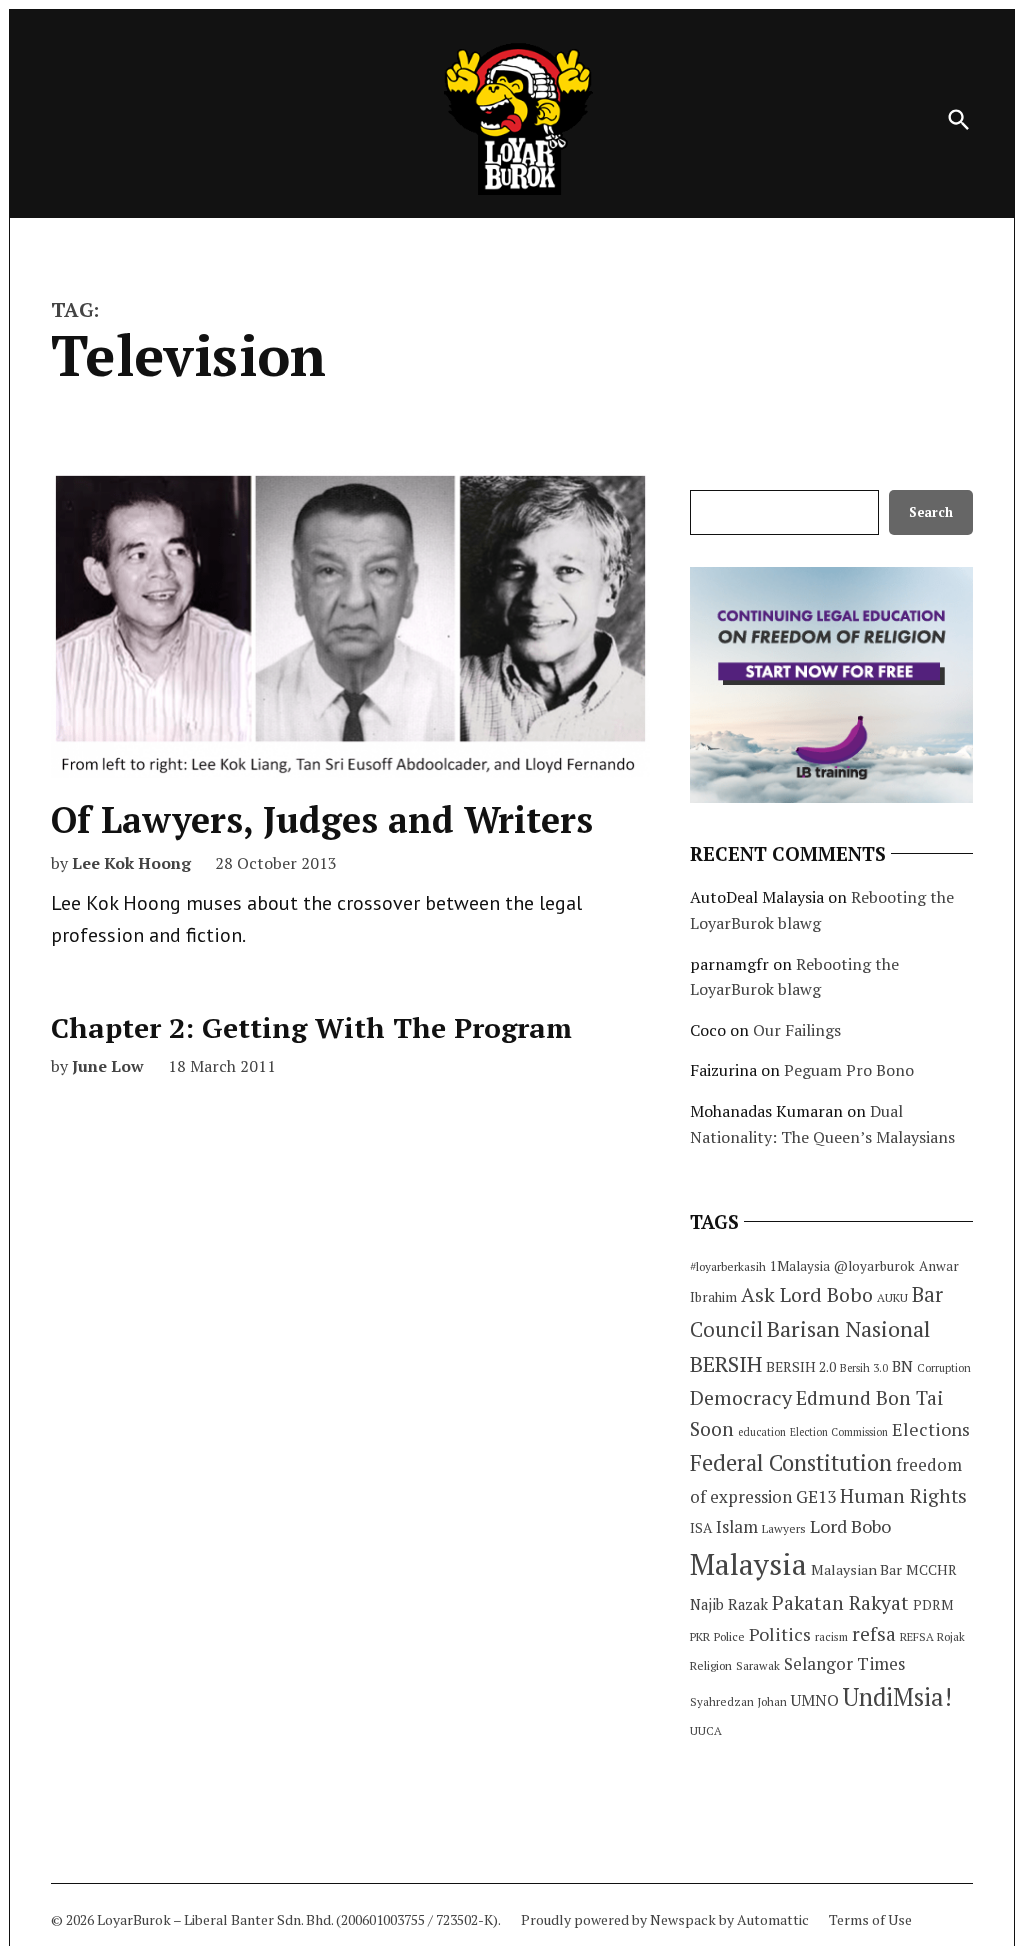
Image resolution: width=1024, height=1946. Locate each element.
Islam (737, 1526)
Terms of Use (870, 1919)
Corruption (944, 1368)
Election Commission (839, 1432)
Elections (931, 1429)
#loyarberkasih (728, 1266)
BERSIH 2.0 (801, 1366)
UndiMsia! (897, 1697)
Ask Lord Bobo (807, 1294)
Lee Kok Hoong (131, 863)
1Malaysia (800, 1266)
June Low (108, 1066)
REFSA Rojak (932, 1636)
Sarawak (758, 1665)
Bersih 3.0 (864, 1368)
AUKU (892, 1297)
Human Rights (903, 1496)
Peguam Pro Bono (849, 1070)
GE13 (816, 1496)
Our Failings (797, 1030)
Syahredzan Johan (738, 1701)
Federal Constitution (791, 1462)
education (762, 1432)
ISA (701, 1528)
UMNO (815, 1700)
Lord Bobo (850, 1526)
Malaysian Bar (856, 1569)
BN (902, 1366)
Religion (711, 1665)
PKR (700, 1636)
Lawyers (784, 1528)
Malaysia (748, 1564)
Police (729, 1636)
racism (831, 1636)
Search (931, 512)
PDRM (933, 1605)
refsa (874, 1634)
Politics (780, 1634)
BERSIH (726, 1363)
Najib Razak (729, 1604)
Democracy (741, 1397)
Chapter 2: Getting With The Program (311, 1027)
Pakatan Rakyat (840, 1603)
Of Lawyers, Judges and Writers (322, 819)
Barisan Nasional (848, 1328)
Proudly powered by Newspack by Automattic (665, 1919)
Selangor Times (844, 1663)
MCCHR (931, 1570)
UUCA (706, 1730)
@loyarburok (874, 1266)
